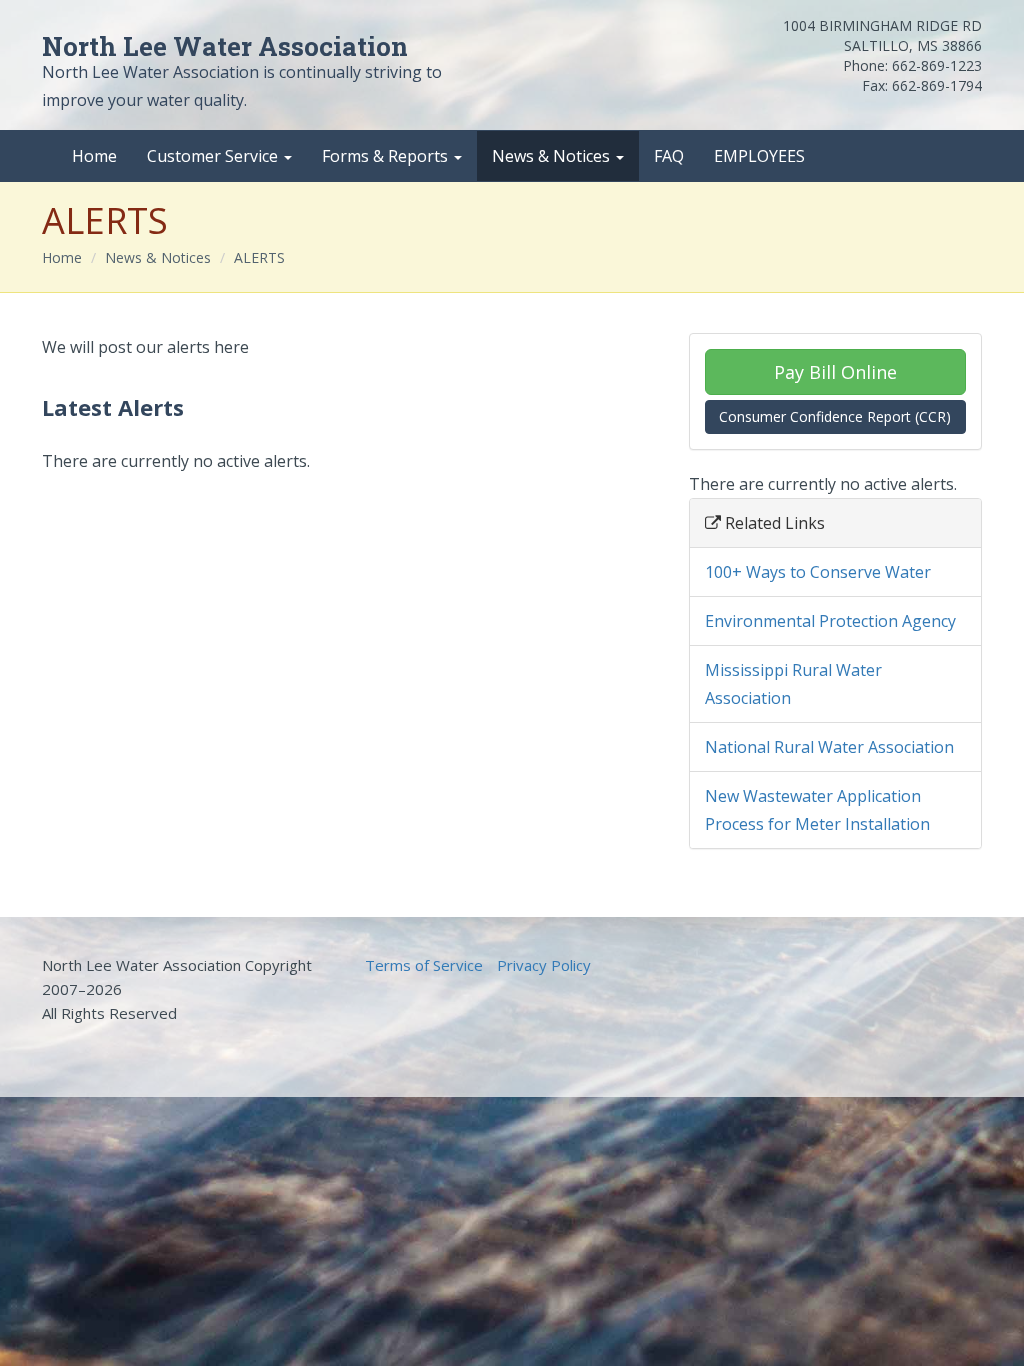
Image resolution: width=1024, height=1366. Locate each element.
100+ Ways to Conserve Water (818, 572)
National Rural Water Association (829, 747)
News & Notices (553, 156)
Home (94, 156)
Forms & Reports (387, 156)
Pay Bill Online (835, 372)
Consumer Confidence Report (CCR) (835, 416)
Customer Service (214, 156)
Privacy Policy (544, 965)
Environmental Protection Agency (830, 621)
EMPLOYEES (759, 156)
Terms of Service (424, 965)
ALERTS (259, 257)
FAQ (669, 156)
